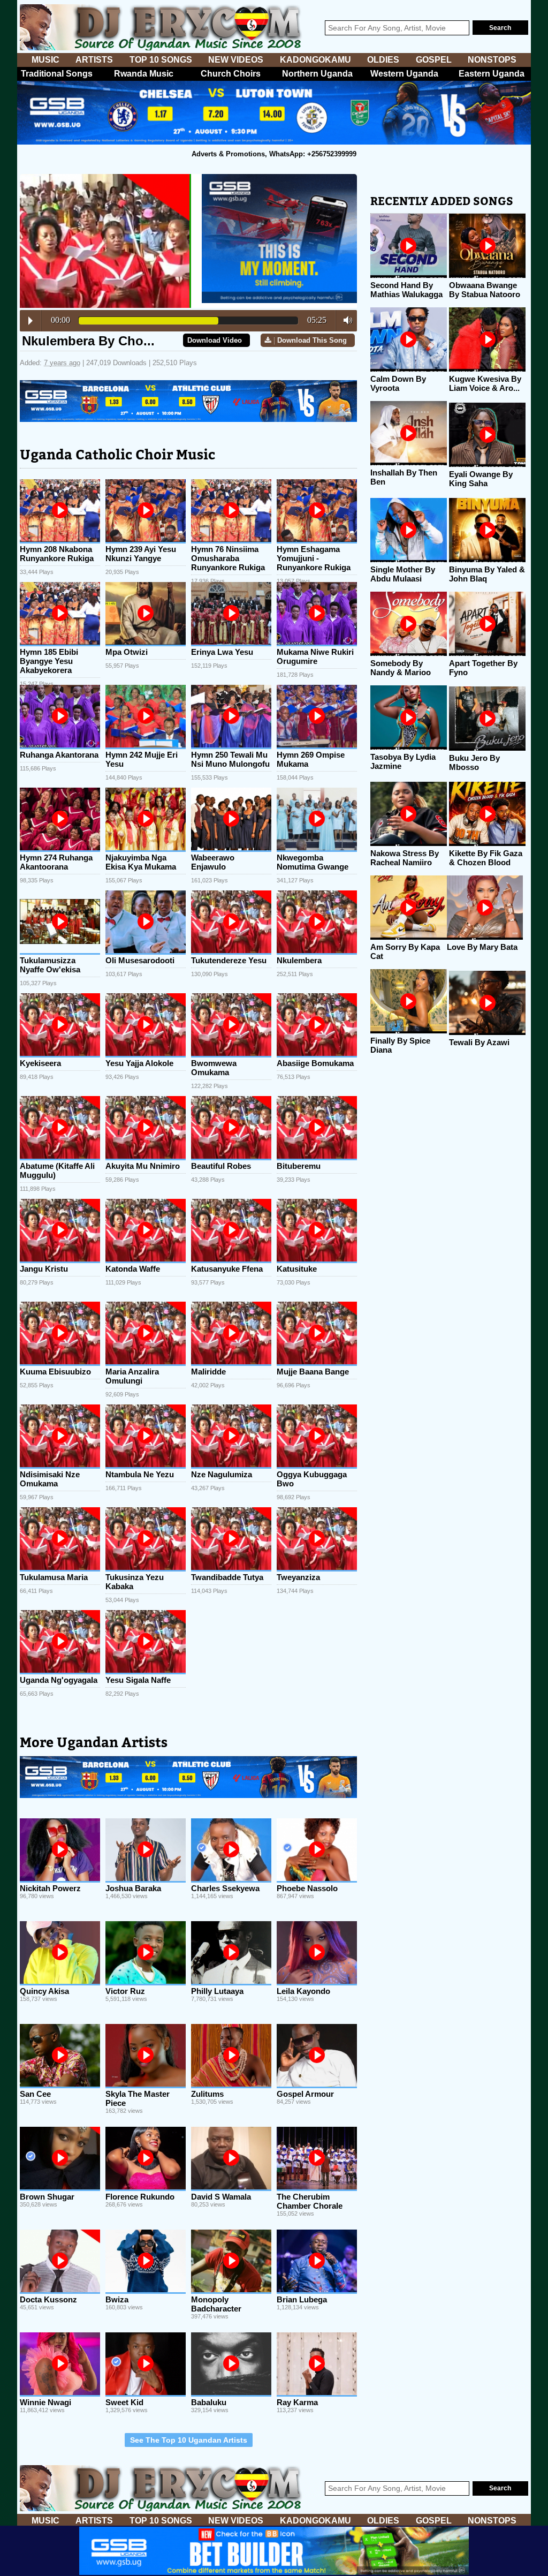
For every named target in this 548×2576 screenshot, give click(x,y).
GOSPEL (434, 60)
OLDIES (383, 60)
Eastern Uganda (492, 74)
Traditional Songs (57, 74)
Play (31, 321)
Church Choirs (231, 74)
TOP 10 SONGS (161, 60)
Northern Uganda (317, 74)
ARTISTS (94, 60)
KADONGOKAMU (315, 60)
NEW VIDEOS (236, 60)
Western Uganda (404, 74)
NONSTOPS (492, 60)
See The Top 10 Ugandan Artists (189, 2440)
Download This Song (312, 340)
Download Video (215, 340)
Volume (345, 320)
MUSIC (45, 60)
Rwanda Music (144, 74)
